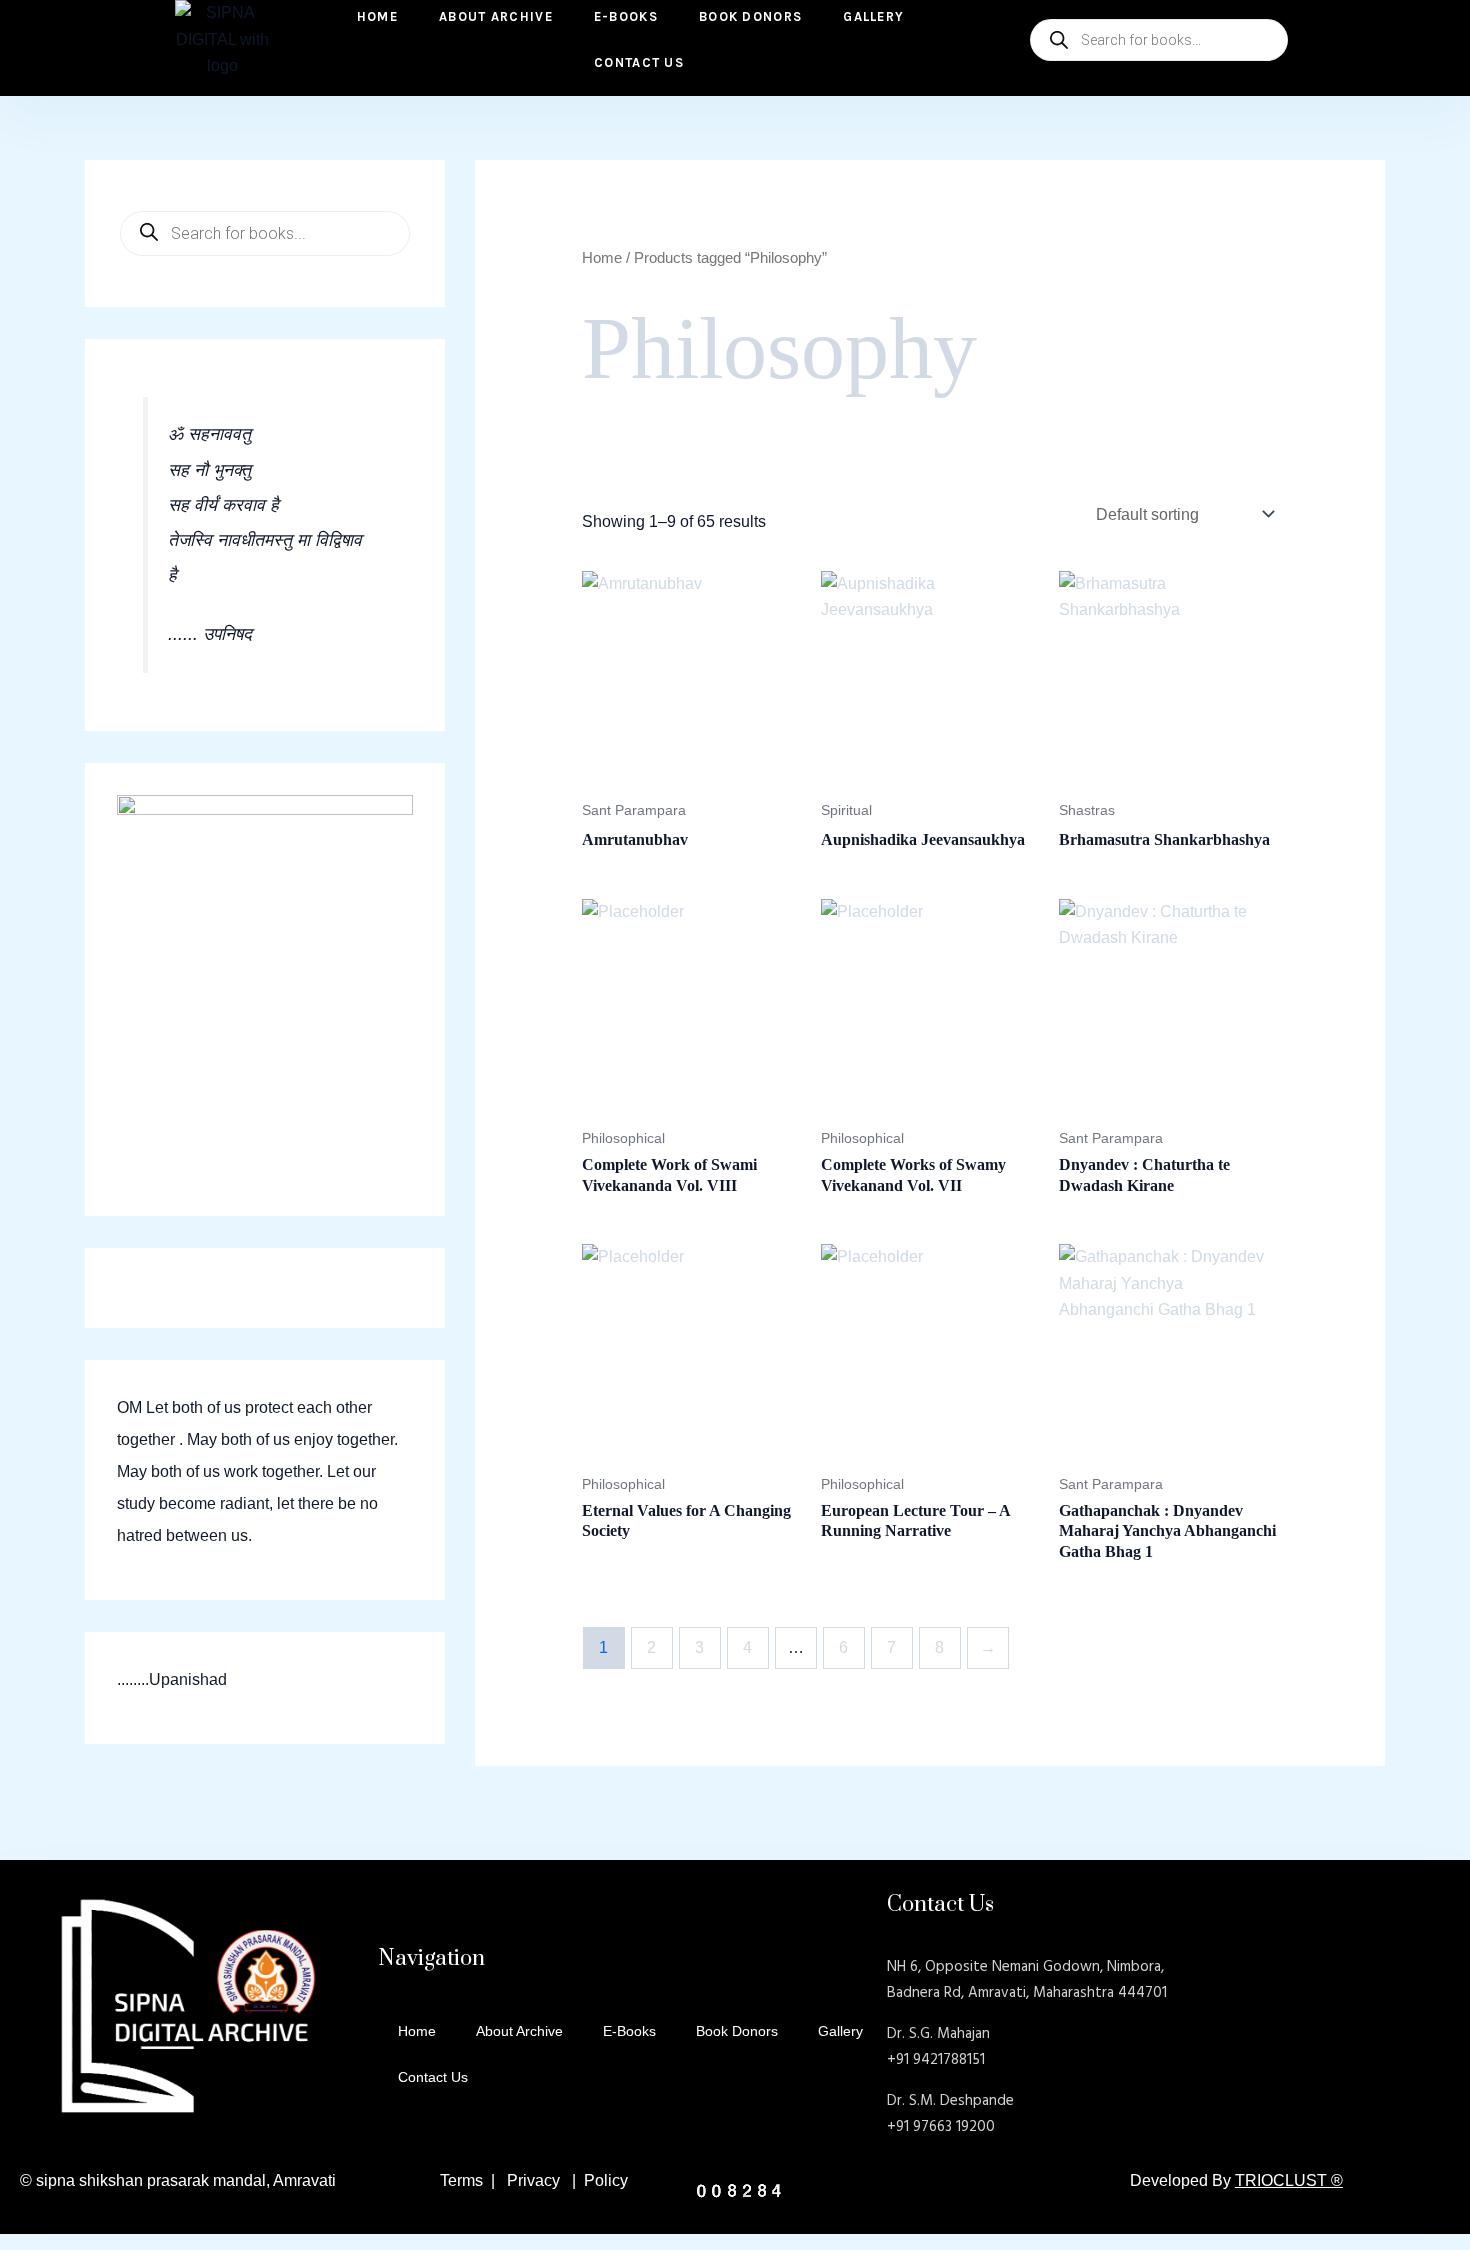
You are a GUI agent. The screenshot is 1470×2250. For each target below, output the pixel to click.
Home (602, 258)
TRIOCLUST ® (1289, 2180)
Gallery (840, 2031)
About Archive (519, 2031)
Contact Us (639, 62)
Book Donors (737, 2031)
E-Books (629, 2031)
